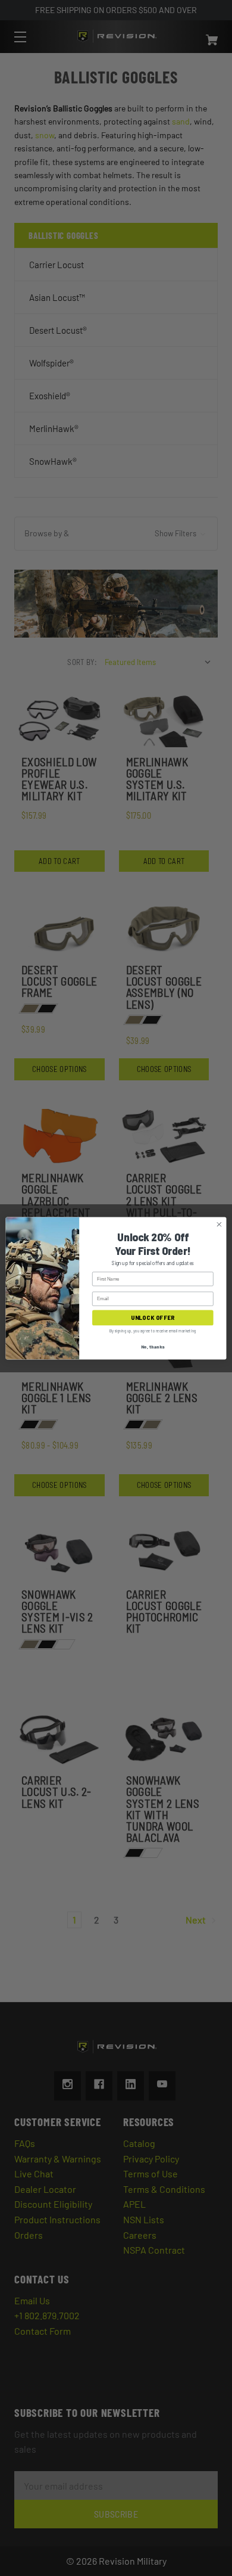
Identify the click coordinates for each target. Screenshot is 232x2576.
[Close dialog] (219, 1224)
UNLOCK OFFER (153, 1317)
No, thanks (153, 1346)
